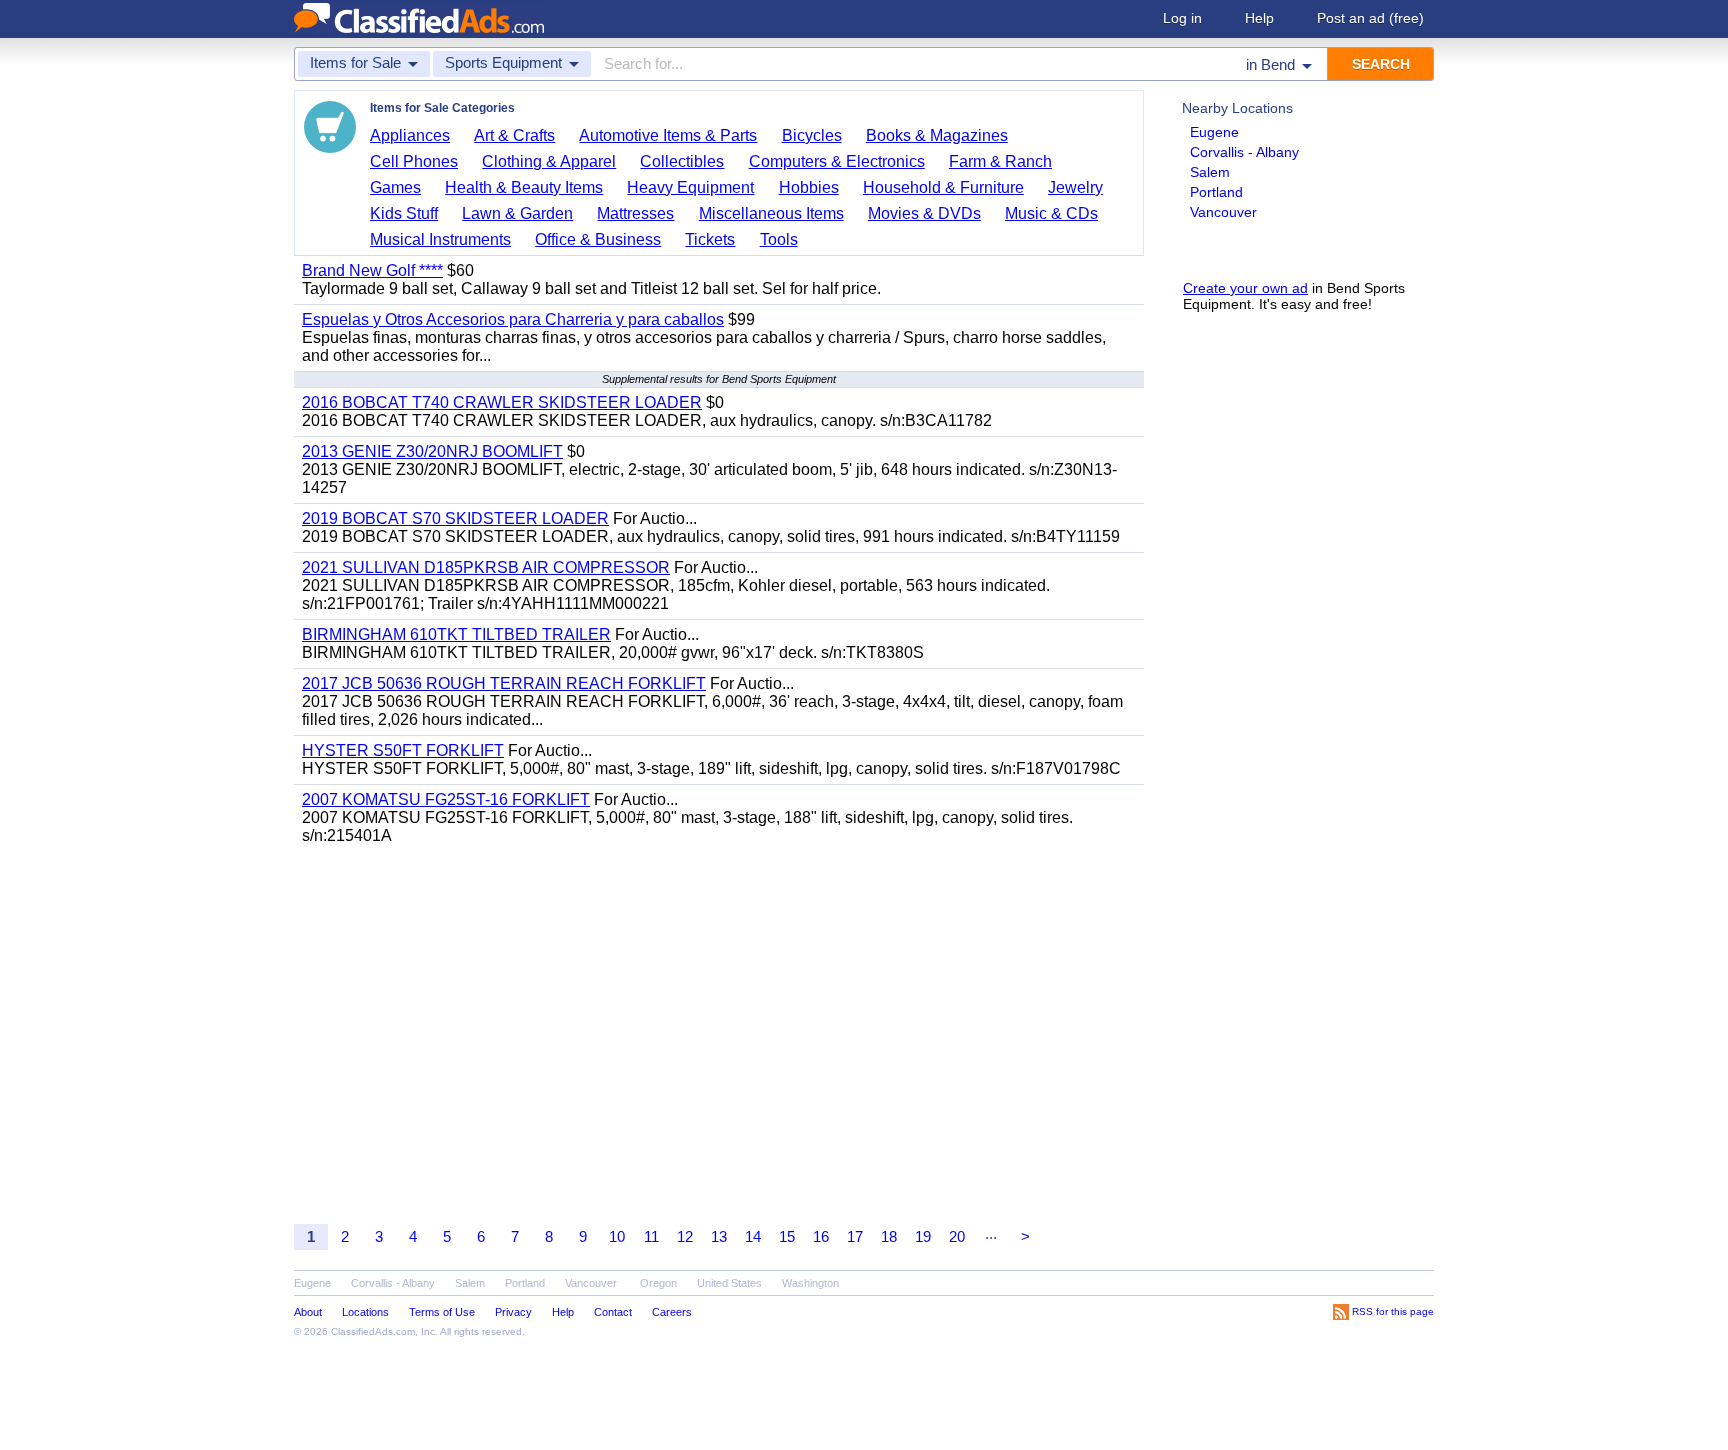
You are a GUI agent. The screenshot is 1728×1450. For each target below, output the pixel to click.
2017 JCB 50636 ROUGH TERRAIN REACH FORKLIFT (504, 683)
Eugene (1214, 132)
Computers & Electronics (837, 161)
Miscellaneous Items (771, 213)
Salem (1210, 172)
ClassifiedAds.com (373, 1331)
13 (719, 1236)
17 (855, 1236)
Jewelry (1075, 187)
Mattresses (635, 213)
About (308, 1312)
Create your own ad (1245, 288)
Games (395, 187)
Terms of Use (442, 1312)
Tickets (710, 239)
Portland (1216, 192)
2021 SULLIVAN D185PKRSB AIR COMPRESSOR (486, 567)
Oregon (658, 1283)
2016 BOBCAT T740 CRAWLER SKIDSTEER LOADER (502, 402)
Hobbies (809, 187)
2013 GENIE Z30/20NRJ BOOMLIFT (432, 451)
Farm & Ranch (1000, 161)
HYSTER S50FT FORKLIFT (403, 750)
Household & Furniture (943, 187)
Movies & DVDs (924, 213)
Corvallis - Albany (1244, 152)
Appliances (410, 135)
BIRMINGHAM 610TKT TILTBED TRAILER (456, 634)
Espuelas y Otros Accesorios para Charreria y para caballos (513, 319)
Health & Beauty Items (524, 187)
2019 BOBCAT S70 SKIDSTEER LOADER (455, 518)
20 (957, 1236)
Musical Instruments (440, 239)
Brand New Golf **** (372, 270)
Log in (1182, 18)
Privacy (513, 1312)
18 (889, 1236)
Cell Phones (414, 161)
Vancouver (1223, 212)
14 (753, 1236)
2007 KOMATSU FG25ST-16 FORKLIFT (446, 799)
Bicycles (812, 135)
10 (617, 1236)
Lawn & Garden (517, 213)
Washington (810, 1283)
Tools (779, 239)
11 (651, 1236)
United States (729, 1283)
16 (821, 1236)
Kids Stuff (404, 213)
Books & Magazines (937, 135)
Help (1259, 18)
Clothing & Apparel (549, 161)
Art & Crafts (514, 135)
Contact (613, 1312)
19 (923, 1236)
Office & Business (598, 239)
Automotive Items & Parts (668, 135)
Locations (365, 1312)
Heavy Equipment (690, 187)
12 (685, 1236)
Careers (672, 1312)
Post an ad (1370, 18)
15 (787, 1236)
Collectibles (682, 161)
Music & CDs (1051, 213)
